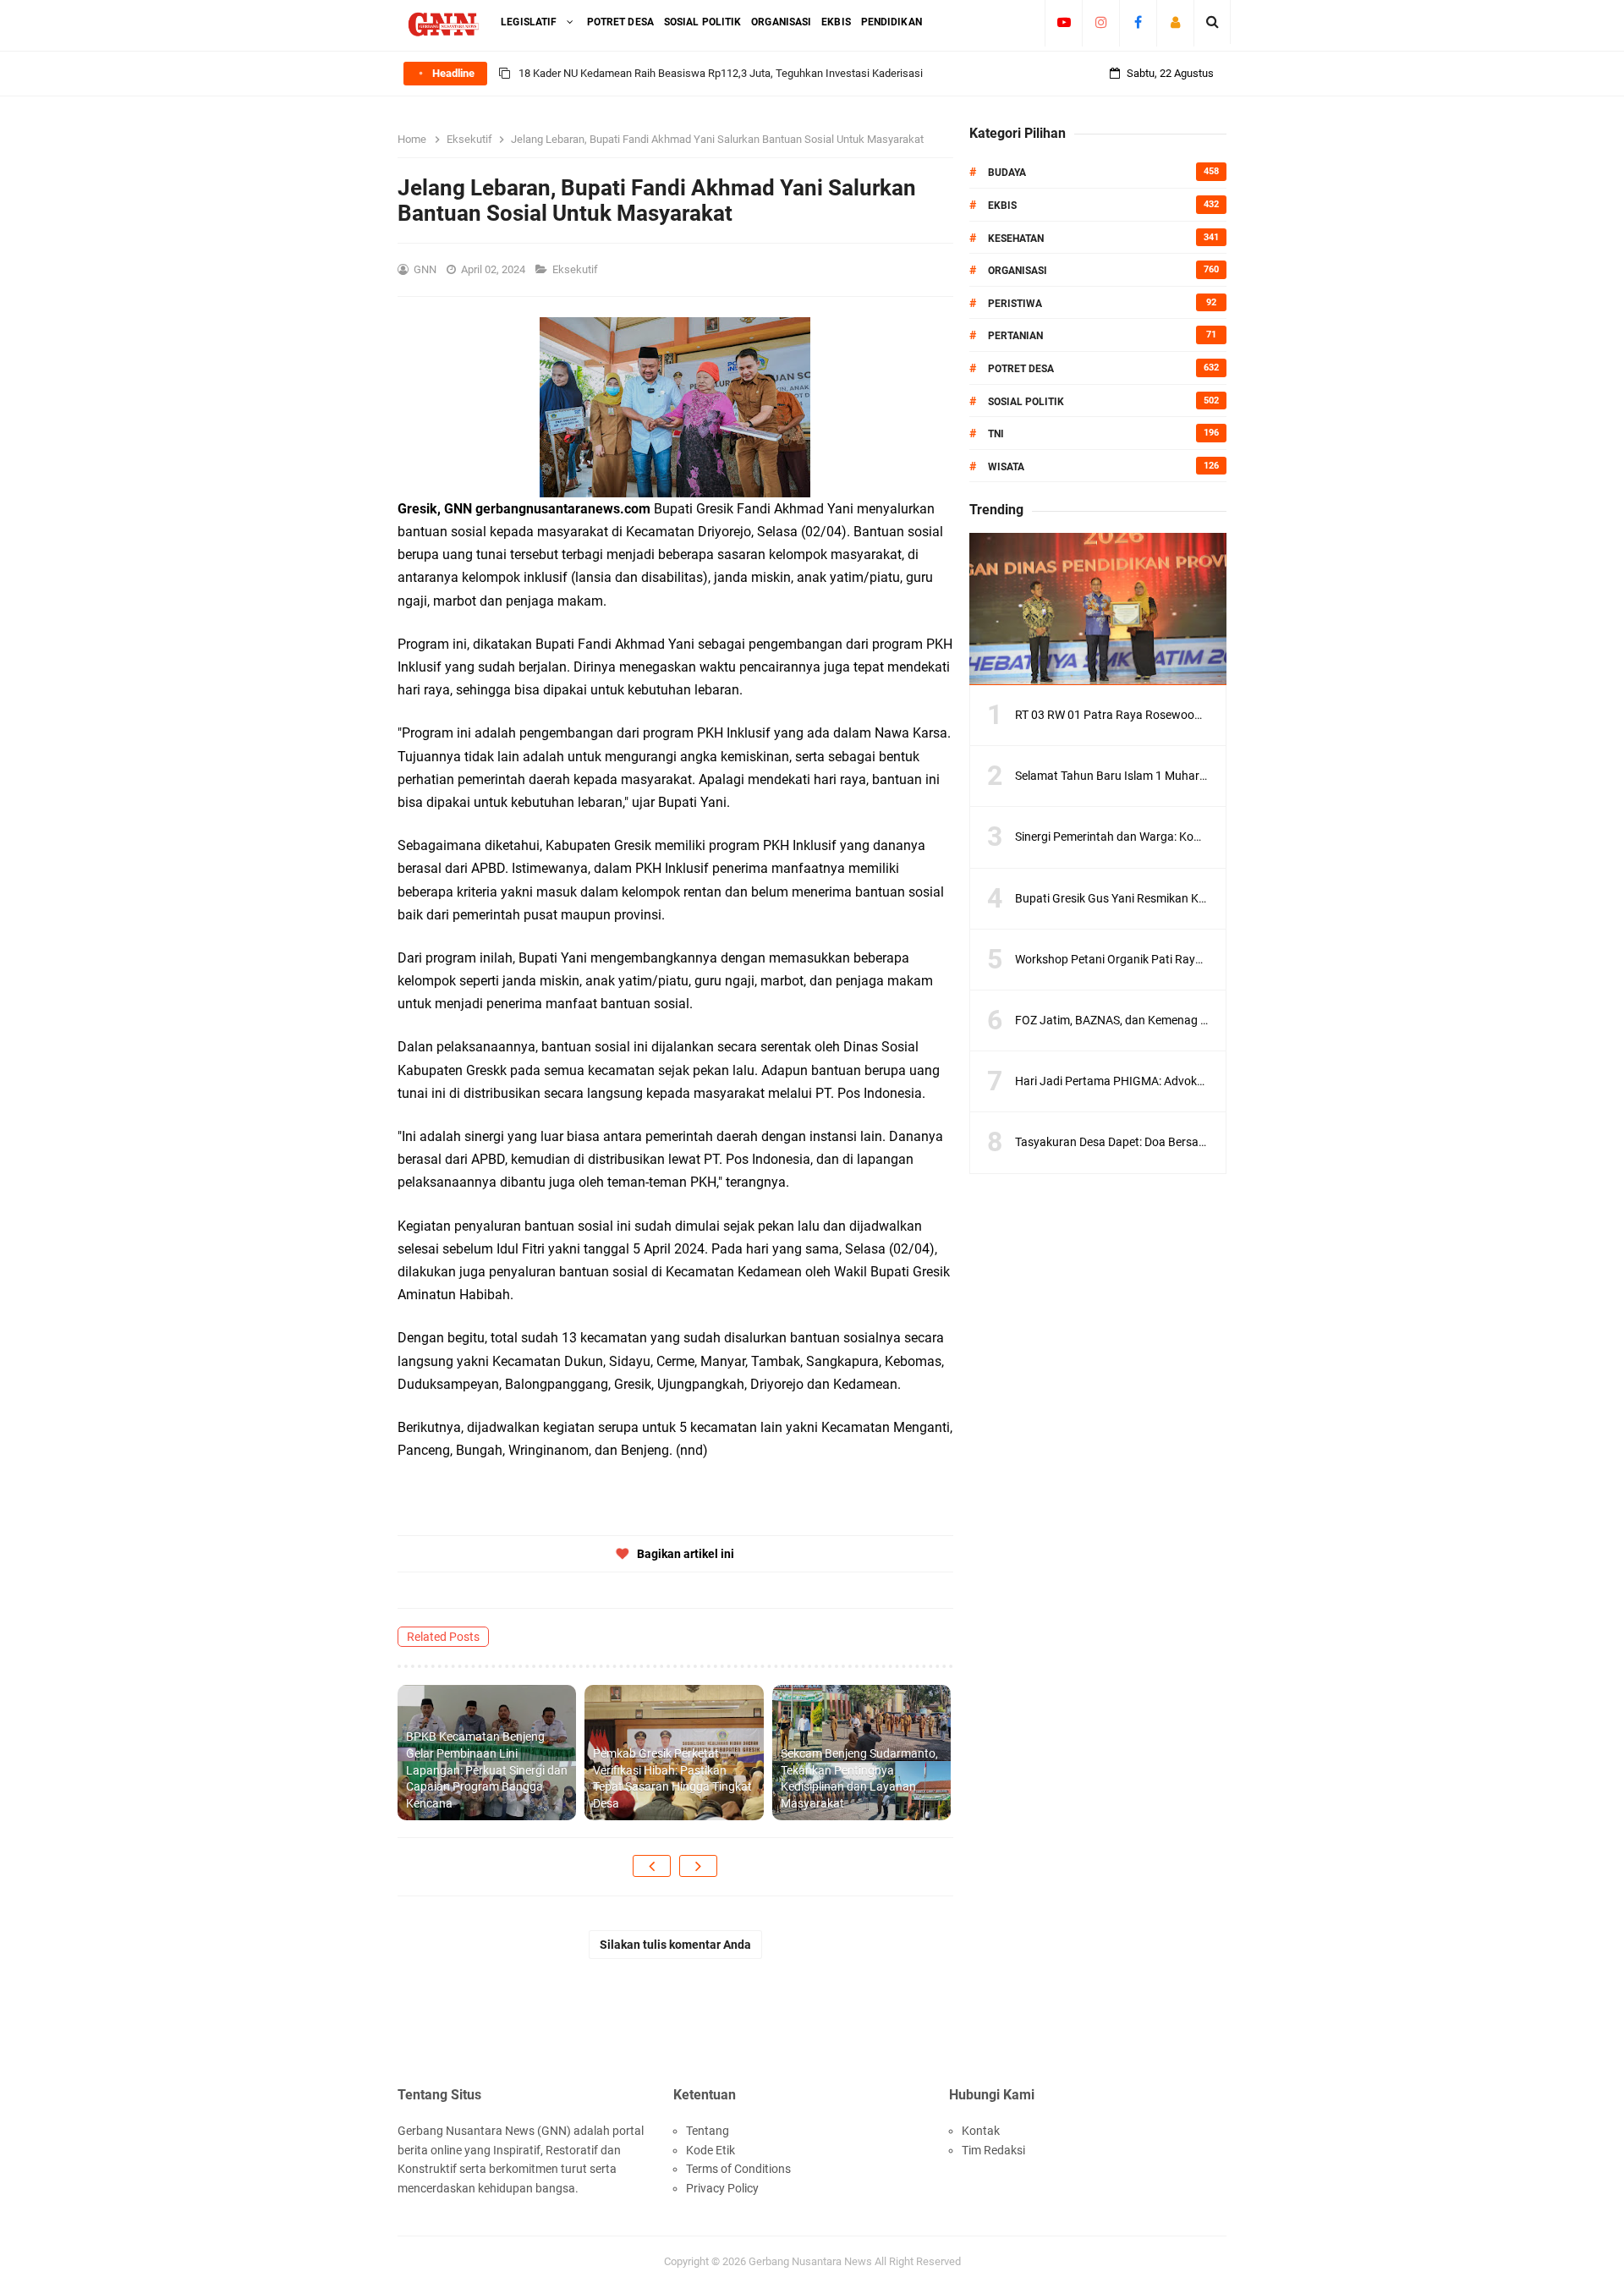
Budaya (1007, 173)
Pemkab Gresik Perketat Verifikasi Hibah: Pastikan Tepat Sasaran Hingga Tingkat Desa (672, 1778)
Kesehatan (1016, 239)
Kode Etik (710, 2150)
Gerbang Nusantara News (812, 2261)
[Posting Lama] (698, 1866)
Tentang (708, 2131)
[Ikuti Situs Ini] (1175, 22)
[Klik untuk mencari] (1213, 22)
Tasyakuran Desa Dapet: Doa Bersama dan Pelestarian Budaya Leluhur (1200, 1142)
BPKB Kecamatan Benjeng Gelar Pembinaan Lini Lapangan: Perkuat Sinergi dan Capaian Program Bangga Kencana (487, 1769)
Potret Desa (1021, 369)
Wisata (1006, 467)
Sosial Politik (1026, 402)
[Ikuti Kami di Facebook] (1138, 22)
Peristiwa (1015, 304)
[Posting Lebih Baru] (652, 1866)
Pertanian (1015, 336)
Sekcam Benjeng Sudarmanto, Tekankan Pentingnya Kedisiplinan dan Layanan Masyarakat (859, 1778)
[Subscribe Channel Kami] (1064, 22)
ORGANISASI (1018, 271)
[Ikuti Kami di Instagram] (1101, 22)
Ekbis (1002, 206)
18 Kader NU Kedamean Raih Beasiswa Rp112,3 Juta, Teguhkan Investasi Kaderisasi (721, 73)
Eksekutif (576, 269)
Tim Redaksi (993, 2150)
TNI (996, 434)
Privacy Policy (722, 2188)
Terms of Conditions (738, 2169)
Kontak (981, 2131)
